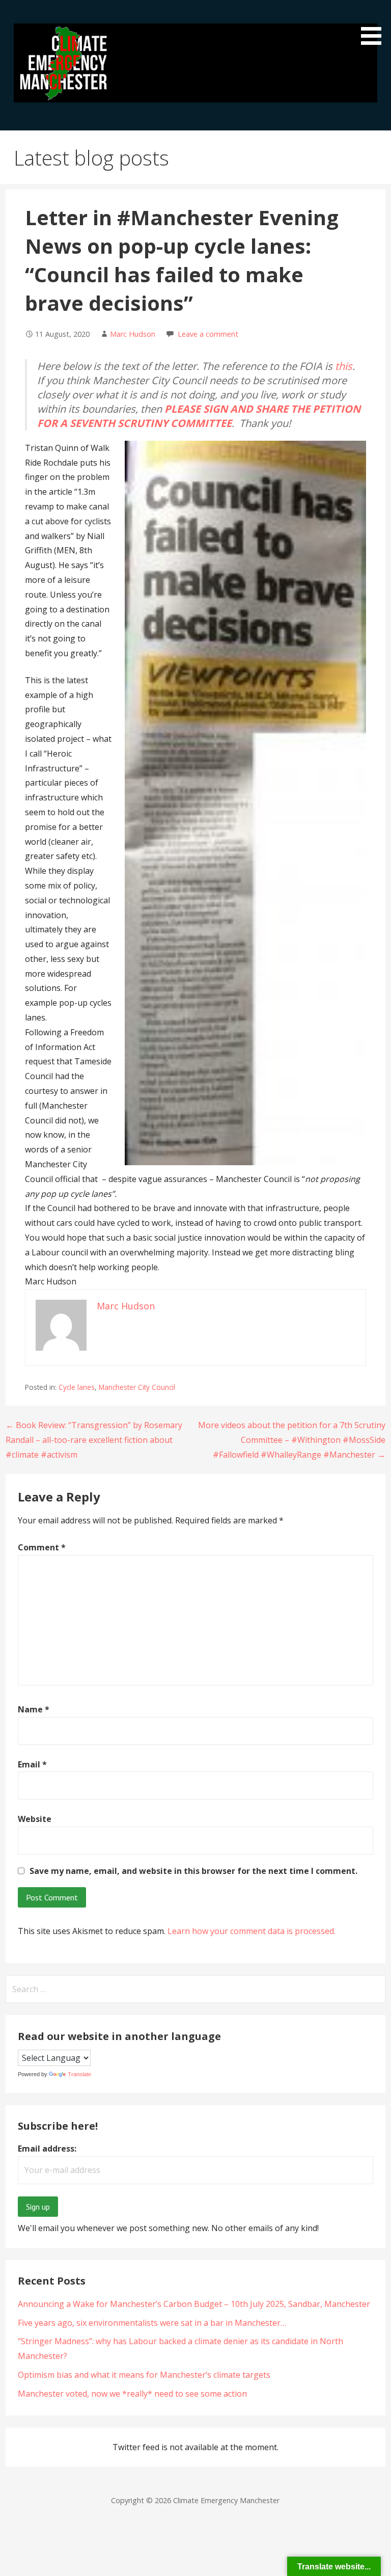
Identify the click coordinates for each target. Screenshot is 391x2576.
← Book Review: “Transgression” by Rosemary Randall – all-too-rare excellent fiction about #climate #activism (94, 1440)
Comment (42, 1547)
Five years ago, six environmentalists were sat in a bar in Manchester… (152, 2323)
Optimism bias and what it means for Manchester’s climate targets (144, 2375)
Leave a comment (208, 334)
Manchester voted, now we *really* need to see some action (132, 2394)
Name (34, 1709)
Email (32, 1764)
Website (35, 1819)
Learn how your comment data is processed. (252, 1931)
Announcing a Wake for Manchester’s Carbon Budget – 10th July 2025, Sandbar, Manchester (194, 2304)
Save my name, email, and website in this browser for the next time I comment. (193, 1871)
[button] (375, 24)
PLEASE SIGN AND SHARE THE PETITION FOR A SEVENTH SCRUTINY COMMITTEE (199, 416)
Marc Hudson (133, 334)
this (344, 366)
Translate (79, 2074)
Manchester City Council (137, 1387)
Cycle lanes (77, 1387)
